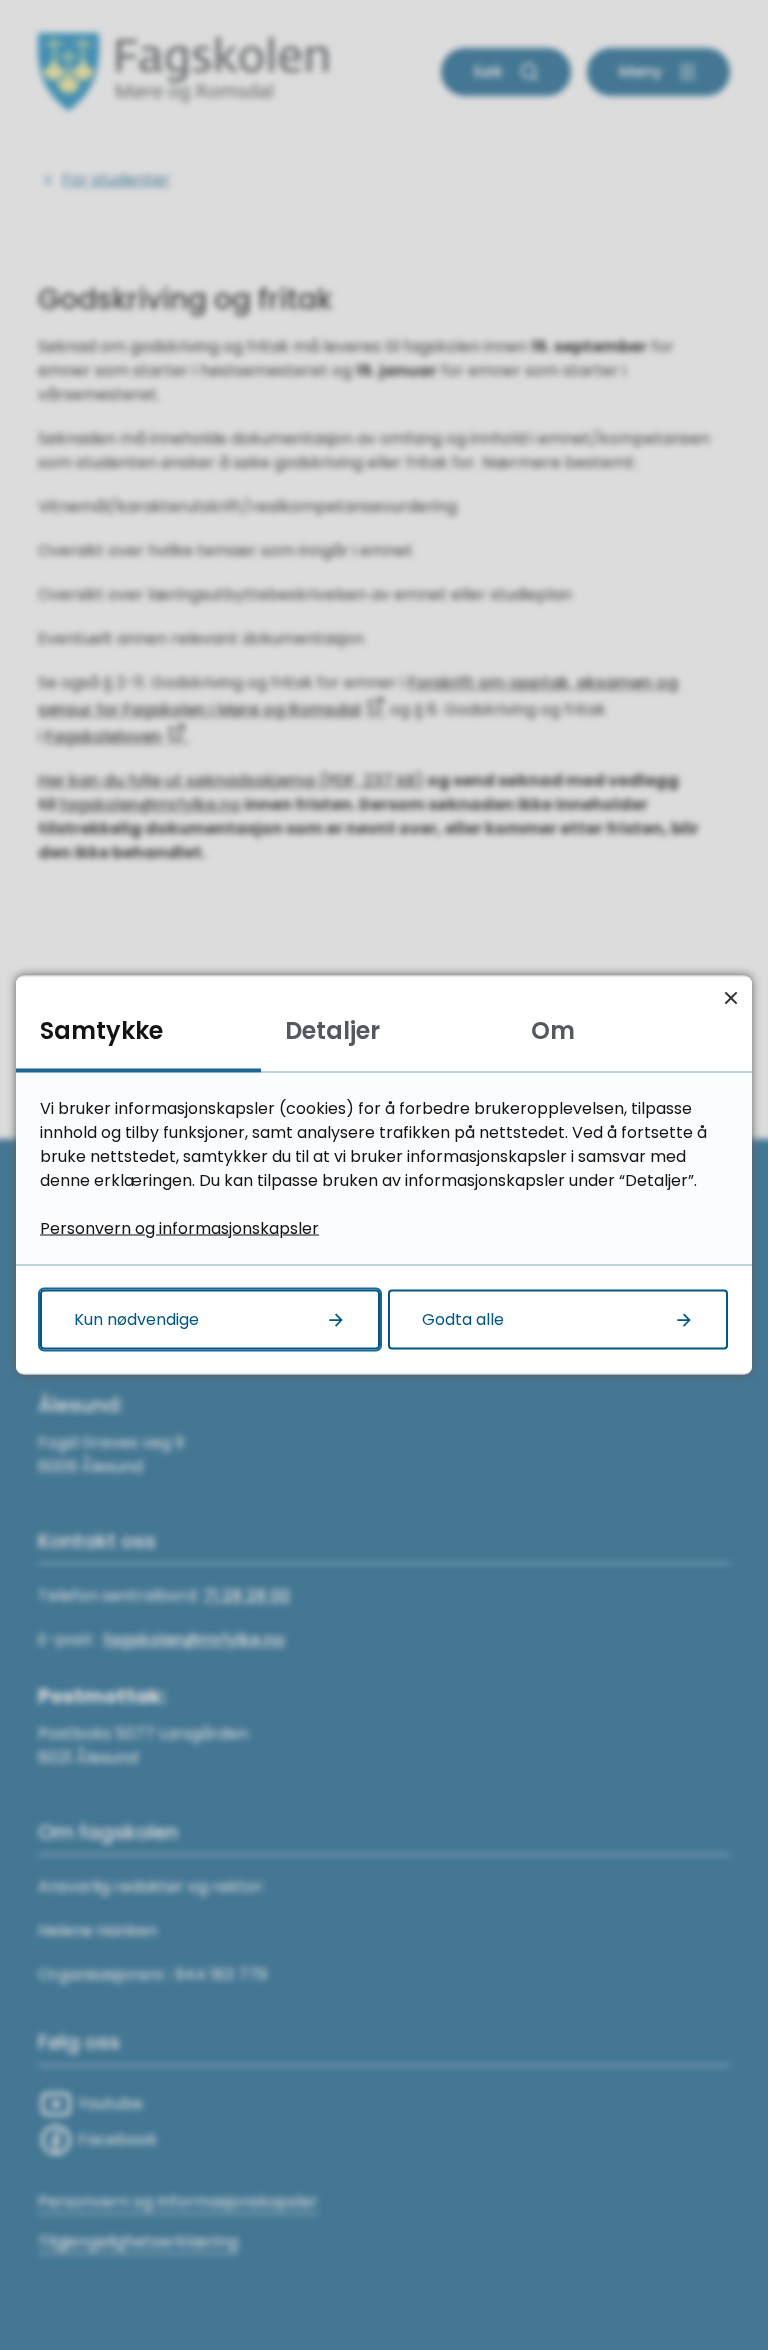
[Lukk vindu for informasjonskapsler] (730, 997)
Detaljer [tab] (332, 1030)
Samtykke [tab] (101, 1030)
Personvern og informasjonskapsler (179, 1228)
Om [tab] (553, 1030)
